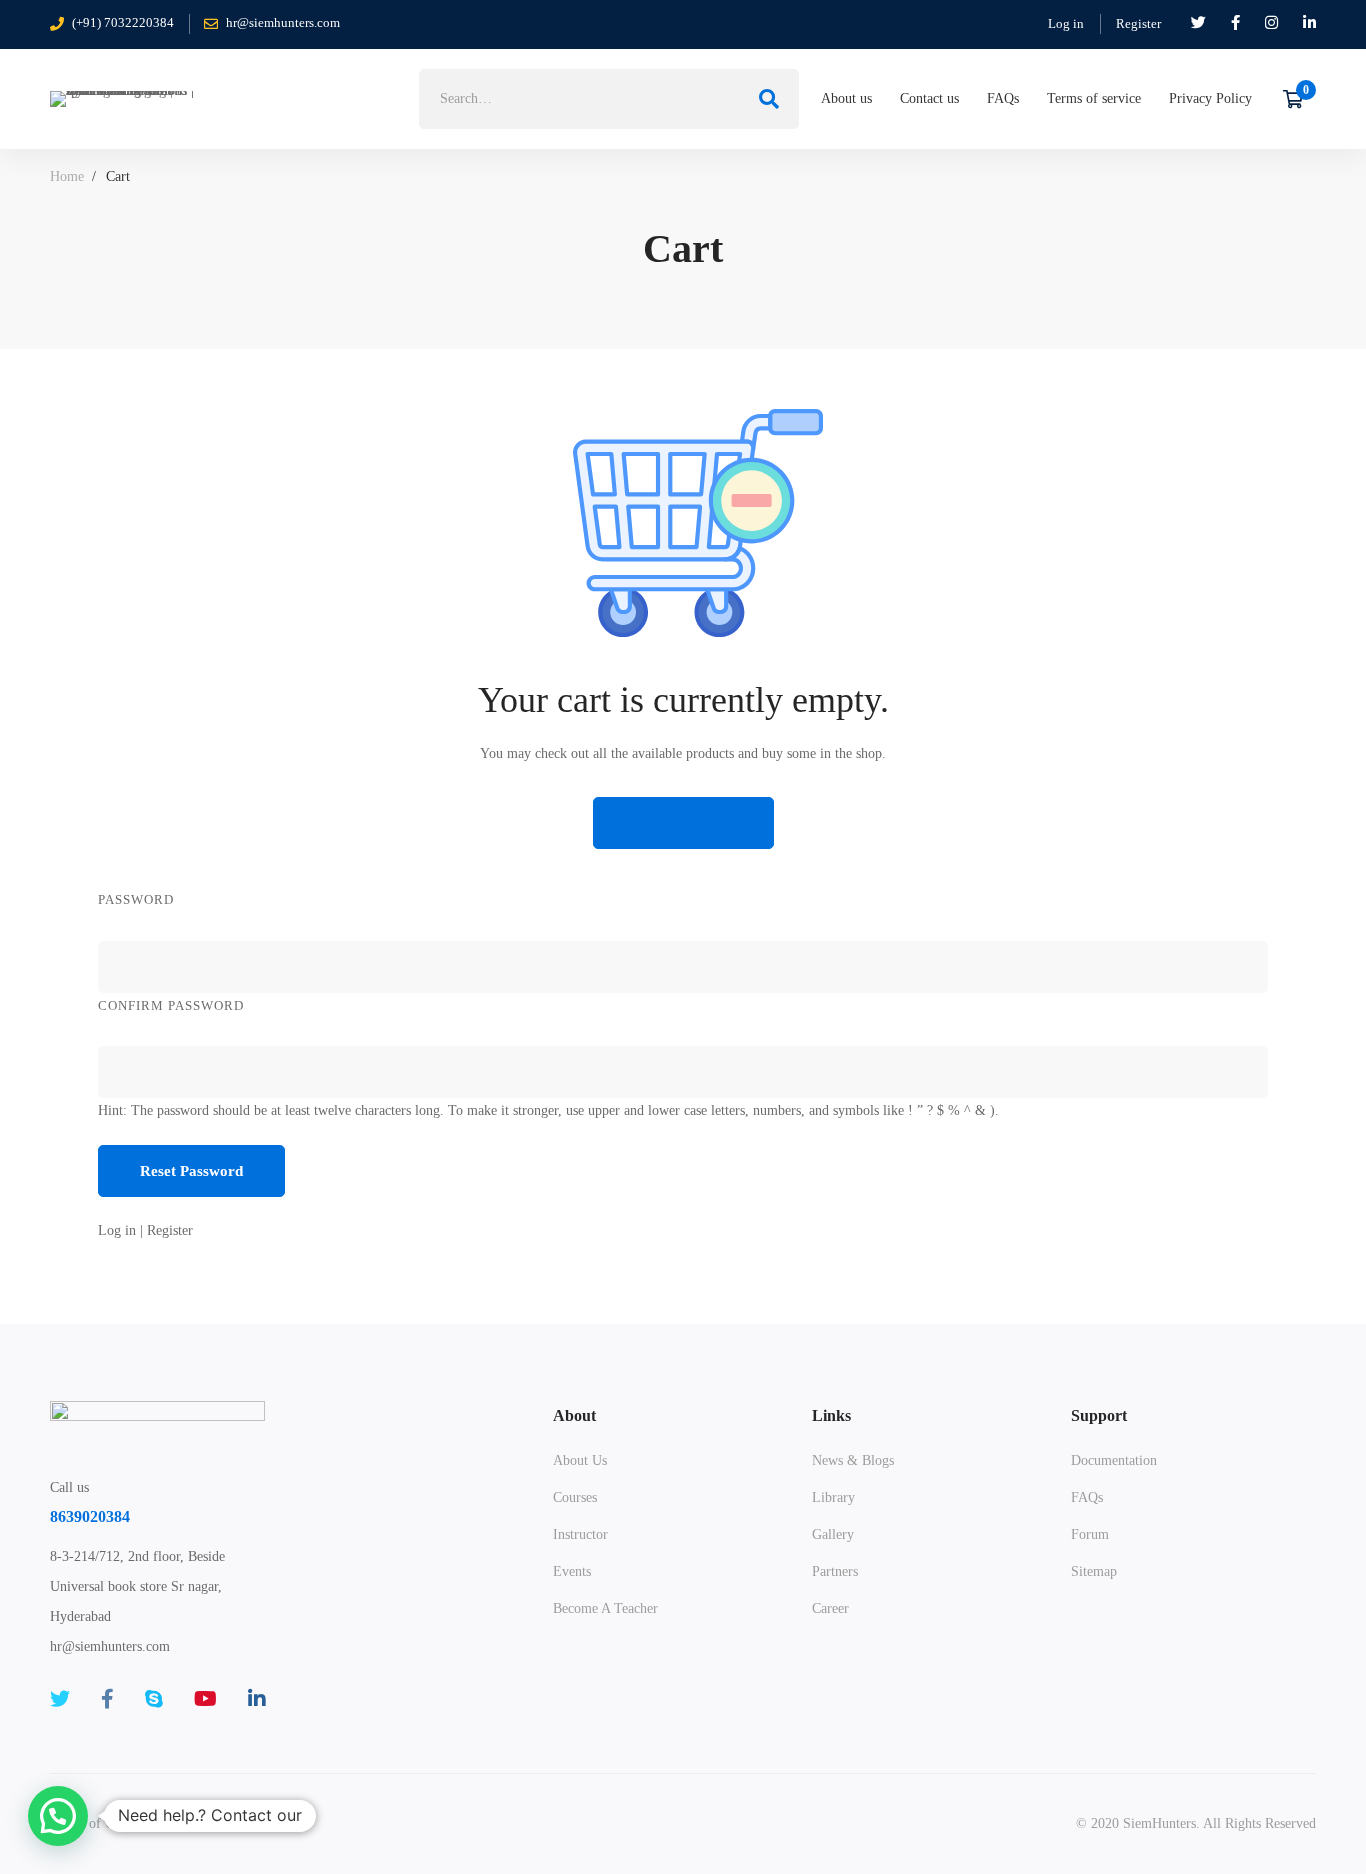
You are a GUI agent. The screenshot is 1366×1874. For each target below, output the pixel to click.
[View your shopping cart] (1299, 99)
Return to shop (683, 823)
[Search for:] (609, 98)
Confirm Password (171, 1005)
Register (1138, 23)
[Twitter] (60, 1699)
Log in (1066, 23)
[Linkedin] (257, 1699)
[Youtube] (205, 1699)
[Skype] (154, 1699)
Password (136, 899)
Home (67, 176)
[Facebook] (107, 1699)
